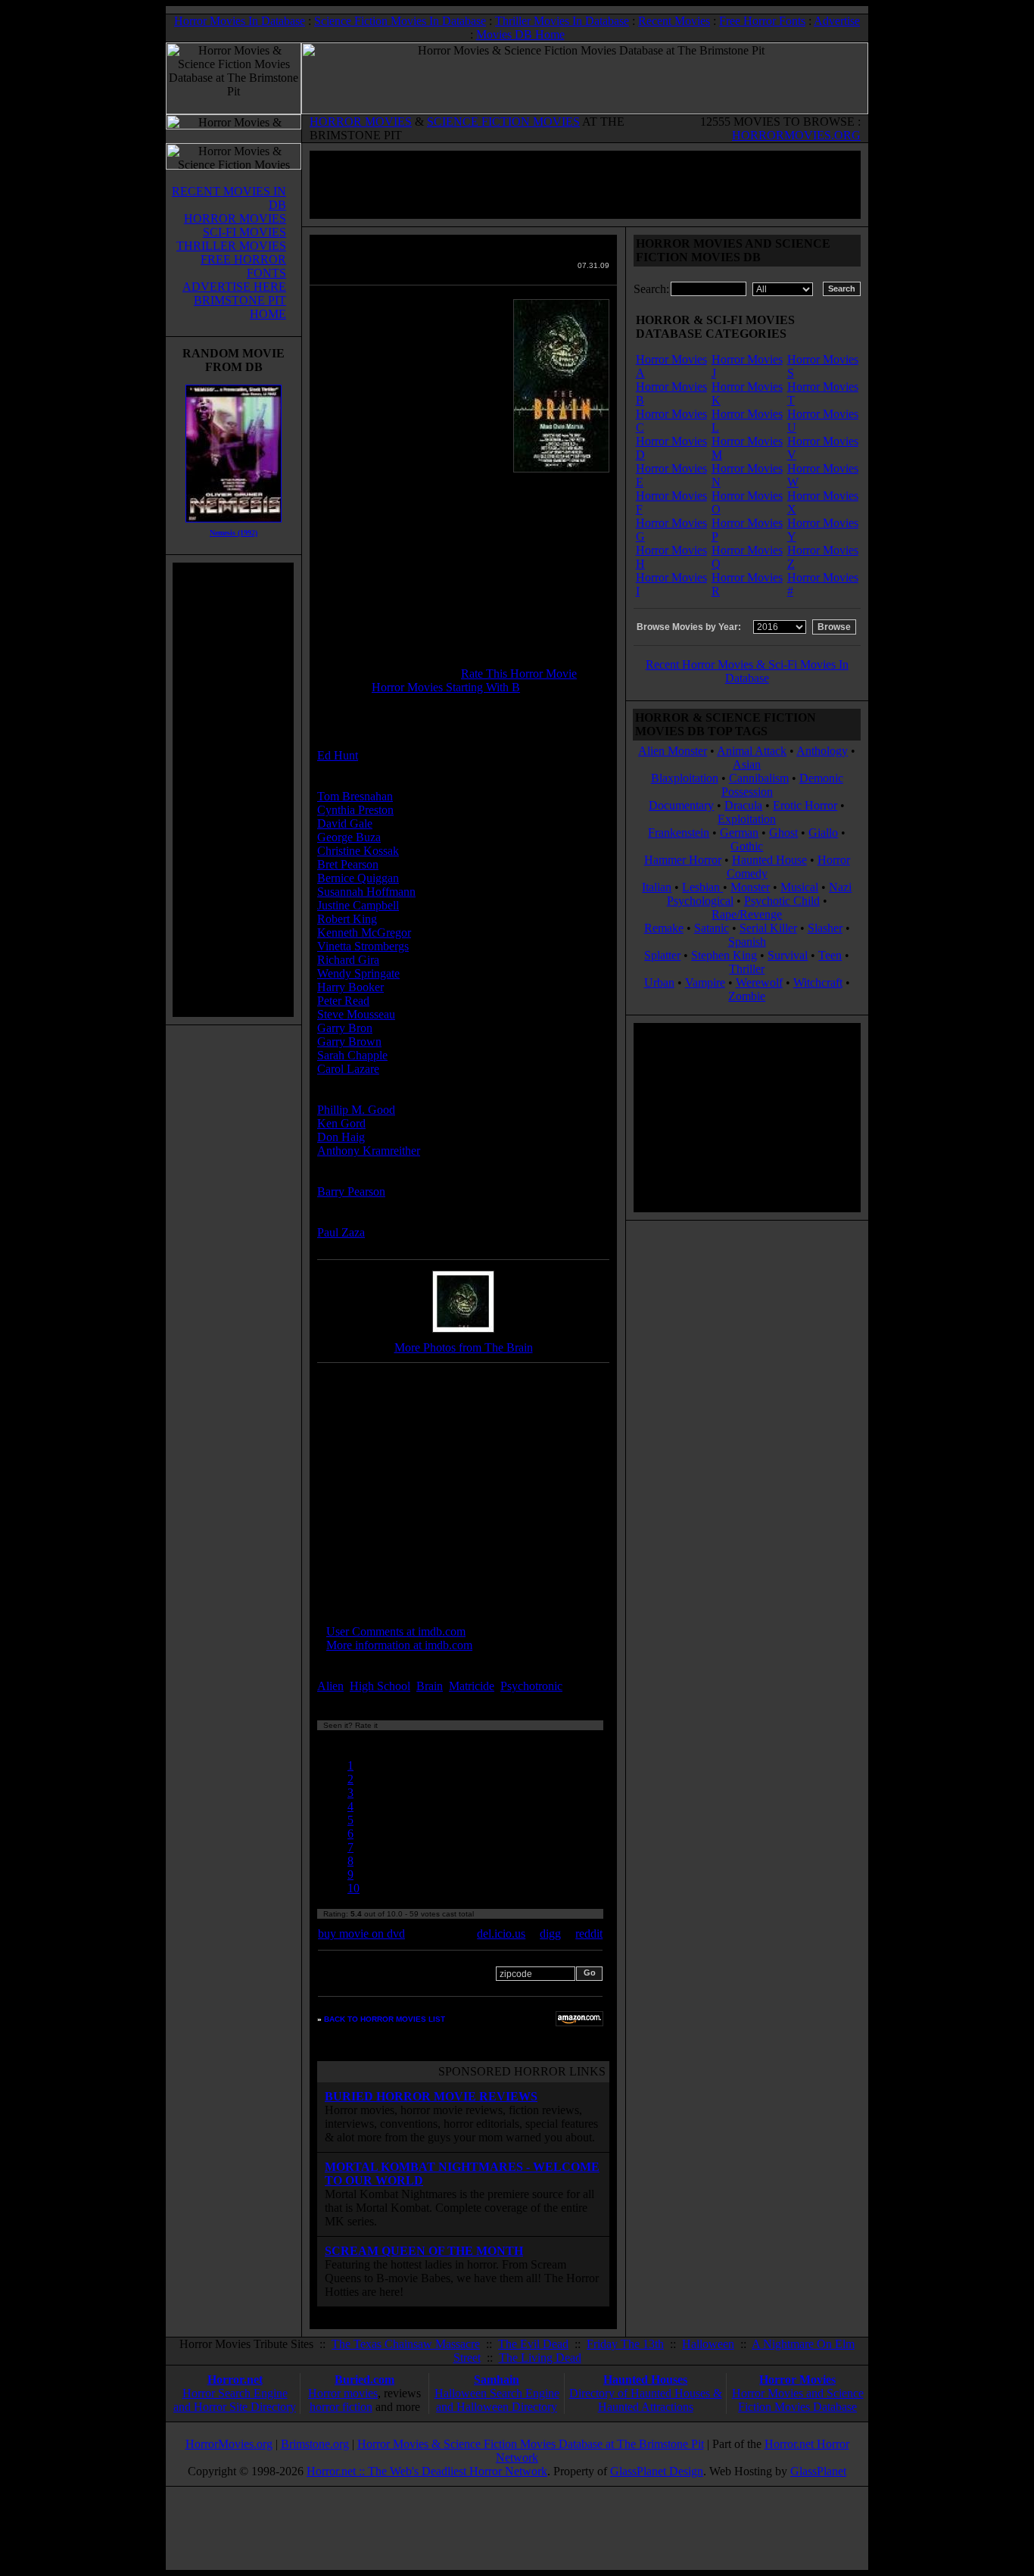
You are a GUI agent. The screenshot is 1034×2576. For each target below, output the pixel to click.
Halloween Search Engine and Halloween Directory (497, 2400)
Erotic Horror (805, 805)
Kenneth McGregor (364, 932)
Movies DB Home (520, 34)
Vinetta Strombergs (363, 946)
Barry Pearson (351, 1191)
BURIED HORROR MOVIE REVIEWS (431, 2096)
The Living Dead (540, 2358)
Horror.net (235, 2380)
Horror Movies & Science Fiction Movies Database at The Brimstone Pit (531, 2444)
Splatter (662, 955)
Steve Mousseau (356, 1014)
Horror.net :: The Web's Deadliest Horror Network (427, 2471)
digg (550, 1934)
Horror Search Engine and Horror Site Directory (235, 2400)
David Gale (345, 823)
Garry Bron (345, 1028)
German (739, 833)
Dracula (743, 805)
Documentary (681, 805)
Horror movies (343, 2393)
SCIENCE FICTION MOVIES (503, 122)
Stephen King (724, 955)
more (593, 1686)
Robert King (347, 919)
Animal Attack (752, 751)
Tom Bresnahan (355, 796)
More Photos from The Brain (464, 1347)
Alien (330, 1686)
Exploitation (747, 819)
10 (353, 1888)
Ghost (783, 833)
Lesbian (702, 887)
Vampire (705, 982)
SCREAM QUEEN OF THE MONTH (424, 2251)
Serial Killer (768, 928)
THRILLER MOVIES (231, 246)
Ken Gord (341, 1123)
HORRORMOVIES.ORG (796, 135)
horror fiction (341, 2407)
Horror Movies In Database (240, 21)
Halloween (708, 2344)
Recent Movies (674, 21)
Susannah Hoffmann (366, 892)
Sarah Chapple (352, 1055)
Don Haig (341, 1137)
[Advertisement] (233, 790)
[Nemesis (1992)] (234, 526)
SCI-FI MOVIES (244, 232)
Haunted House (769, 860)
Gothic (747, 846)
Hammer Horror (683, 860)
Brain (430, 1686)
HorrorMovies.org (229, 2444)
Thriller (747, 969)
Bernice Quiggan (358, 878)
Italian (657, 887)
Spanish (747, 942)
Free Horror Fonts (762, 21)
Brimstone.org (315, 2444)
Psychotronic (531, 1686)
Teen (830, 955)
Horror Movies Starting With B (446, 687)
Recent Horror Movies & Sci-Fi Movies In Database (747, 671)
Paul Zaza (341, 1232)
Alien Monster (673, 751)
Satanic (712, 928)
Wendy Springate (358, 973)
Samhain (497, 2380)
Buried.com (364, 2380)
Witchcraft (818, 982)
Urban (659, 982)
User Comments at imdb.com (396, 1631)
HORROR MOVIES (361, 122)
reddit (589, 1934)
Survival (788, 955)
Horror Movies (797, 2380)
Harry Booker (350, 987)
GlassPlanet (818, 2471)
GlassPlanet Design (657, 2471)
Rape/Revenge (747, 914)
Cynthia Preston (355, 810)
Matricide (472, 1686)
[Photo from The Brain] (463, 1333)
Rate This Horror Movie (519, 674)
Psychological (700, 901)
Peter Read (343, 1001)
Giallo (823, 833)
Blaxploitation (685, 778)
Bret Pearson (348, 864)
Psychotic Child (782, 901)
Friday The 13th (625, 2344)
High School (380, 1686)
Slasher (825, 928)
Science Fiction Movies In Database (400, 21)
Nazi (840, 887)
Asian (747, 764)
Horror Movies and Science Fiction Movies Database (798, 2400)
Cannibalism (759, 778)
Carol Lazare (348, 1069)
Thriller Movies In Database (562, 21)
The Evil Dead (533, 2344)
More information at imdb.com (399, 1645)
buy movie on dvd (361, 1934)
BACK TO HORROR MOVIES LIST (385, 2019)
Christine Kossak (358, 851)
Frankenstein (679, 833)
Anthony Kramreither (369, 1151)
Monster (750, 887)
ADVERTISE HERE (234, 287)
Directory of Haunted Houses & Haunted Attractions (646, 2400)
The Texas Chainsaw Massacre (406, 2344)
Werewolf (759, 982)
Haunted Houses (645, 2380)
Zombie (747, 996)
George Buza (349, 837)
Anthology (822, 751)
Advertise (837, 21)
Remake (664, 928)
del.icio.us (501, 1934)
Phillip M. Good (356, 1110)
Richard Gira (348, 960)
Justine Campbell (358, 905)
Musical (799, 887)
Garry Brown (349, 1042)
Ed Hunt (338, 755)
